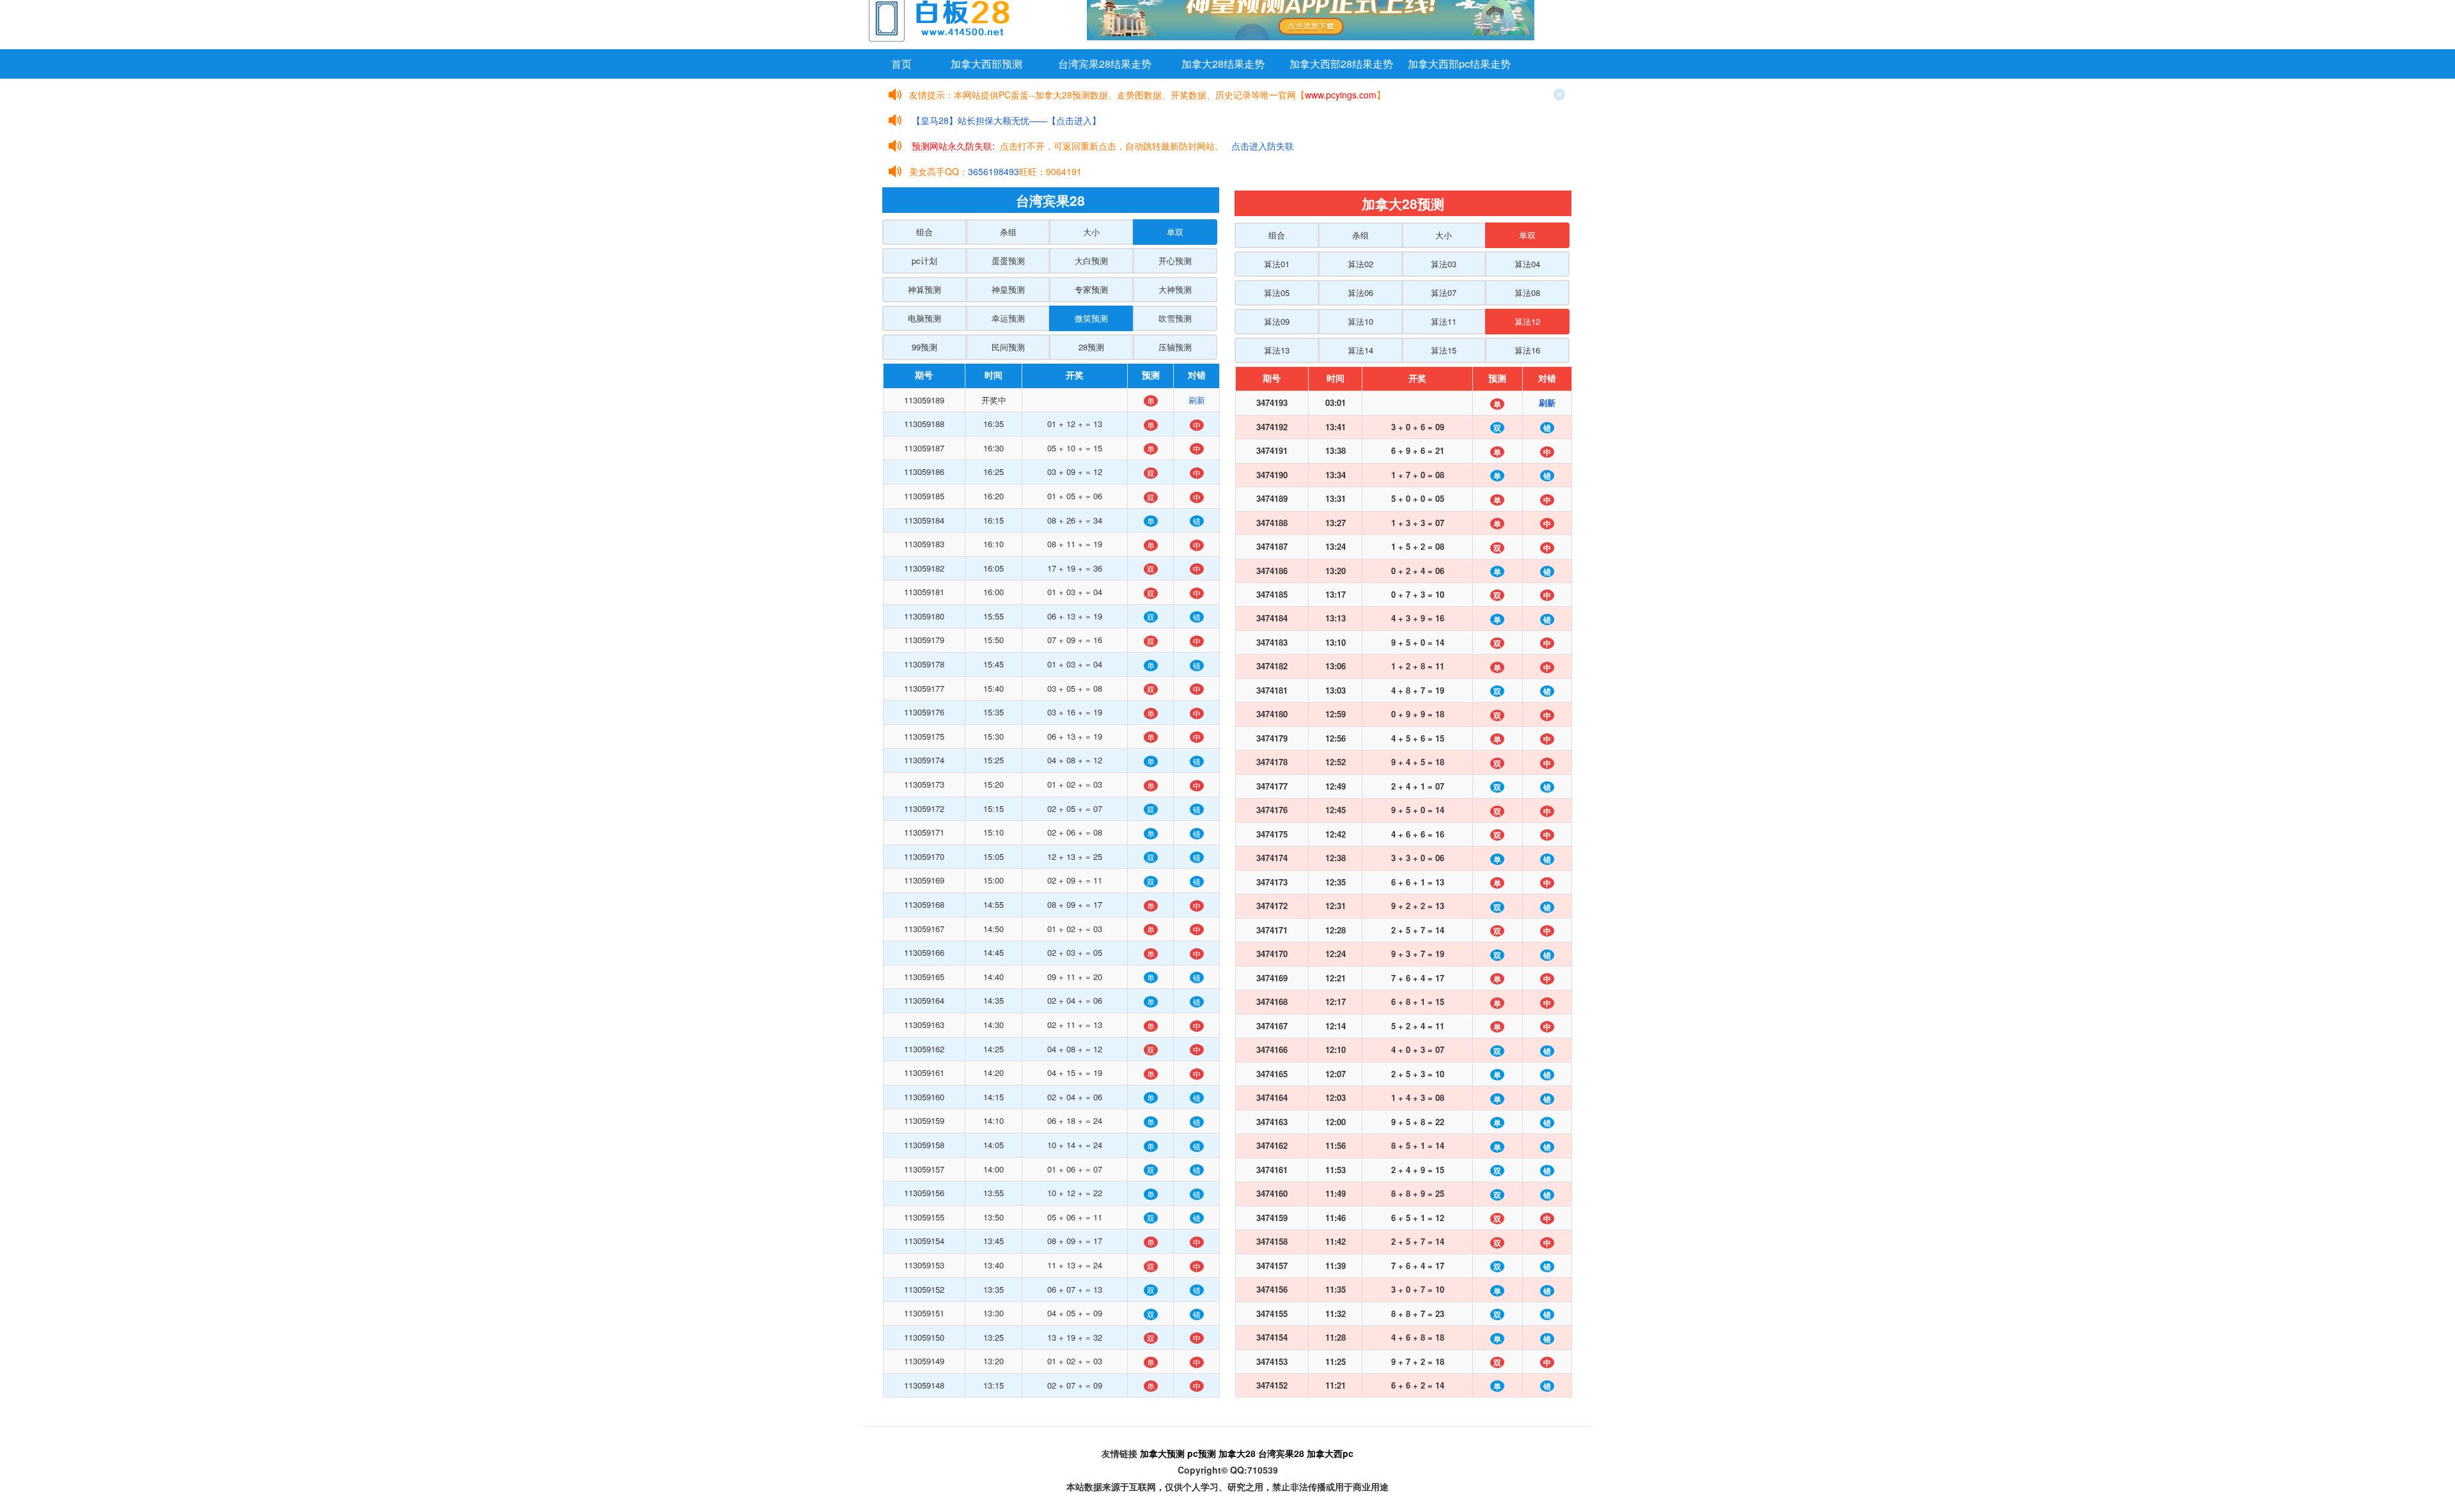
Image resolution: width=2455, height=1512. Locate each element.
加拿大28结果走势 (1223, 64)
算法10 (1360, 321)
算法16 (1527, 350)
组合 (924, 232)
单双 (1175, 232)
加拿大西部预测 (986, 64)
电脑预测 (924, 318)
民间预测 (1008, 347)
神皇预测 (1008, 289)
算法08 (1527, 292)
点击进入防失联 (1263, 146)
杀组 (1008, 232)
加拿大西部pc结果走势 (1459, 64)
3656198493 (994, 171)
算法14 (1360, 350)
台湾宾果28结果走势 (1105, 64)
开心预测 (1175, 261)
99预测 (924, 347)
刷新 (1197, 400)
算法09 (1277, 321)
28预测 (1091, 347)
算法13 (1277, 350)
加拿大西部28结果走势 (1341, 64)
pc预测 (1202, 1453)
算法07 (1444, 292)
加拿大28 (1237, 1453)
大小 (1091, 232)
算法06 (1360, 292)
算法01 (1277, 264)
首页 (901, 64)
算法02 (1360, 264)
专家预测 (1091, 289)
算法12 (1527, 321)
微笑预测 (1091, 318)
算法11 (1444, 321)
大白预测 (1091, 261)
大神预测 (1175, 289)
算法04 (1527, 264)
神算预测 (924, 289)
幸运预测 (1008, 318)
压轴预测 (1175, 347)
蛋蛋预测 (1008, 261)
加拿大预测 (1162, 1453)
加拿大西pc (1330, 1453)
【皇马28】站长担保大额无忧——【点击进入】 (1006, 120)
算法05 (1277, 292)
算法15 (1444, 350)
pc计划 (924, 261)
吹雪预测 (1175, 318)
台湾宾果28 (1281, 1453)
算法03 (1444, 264)
